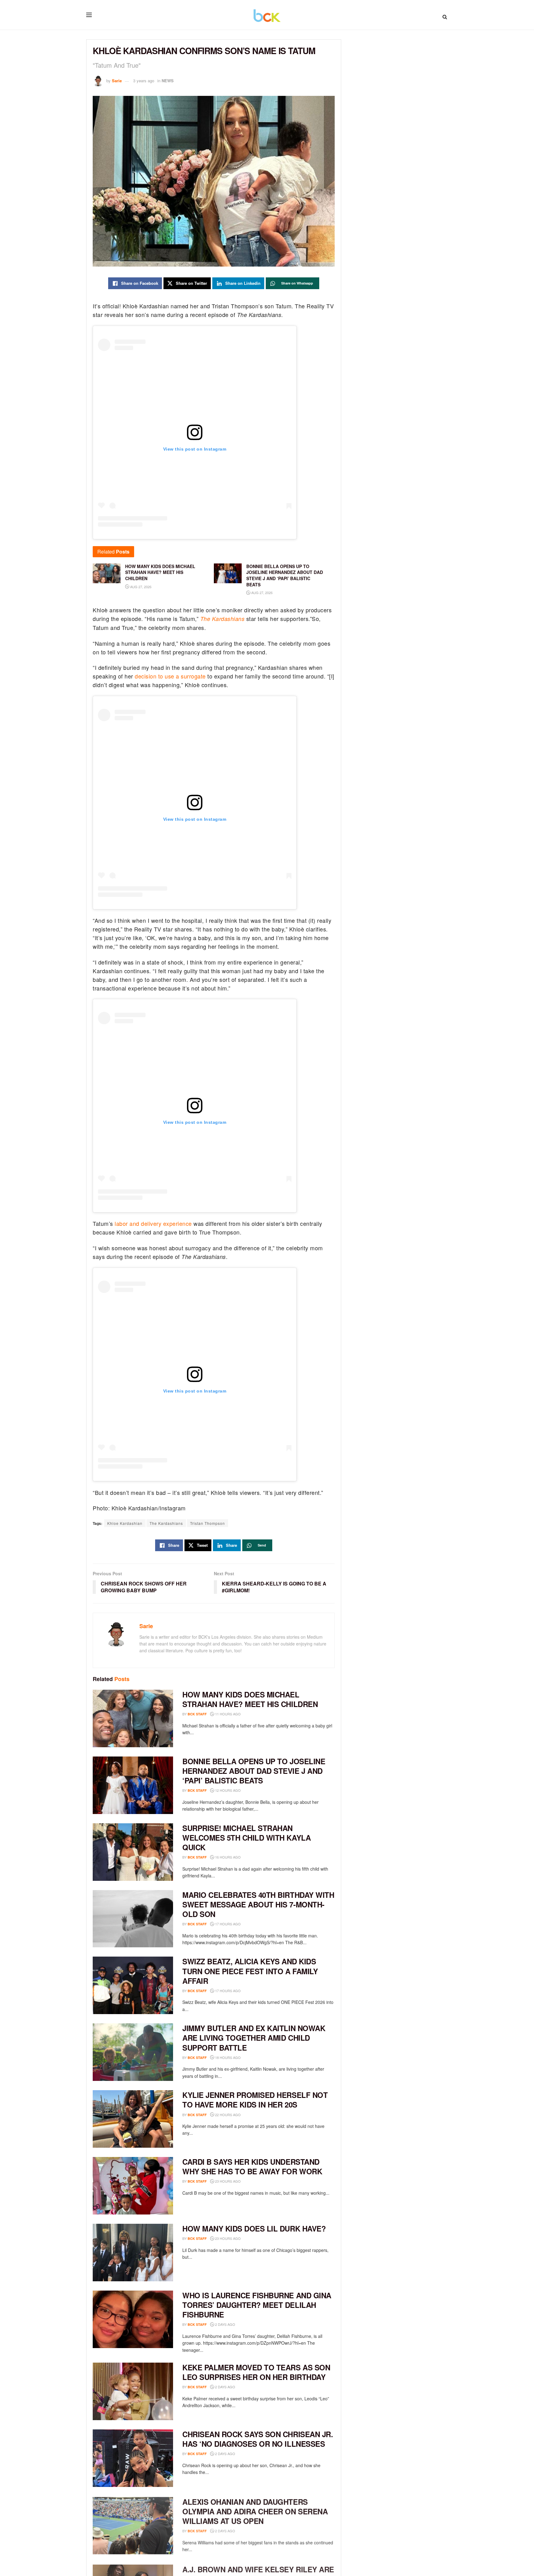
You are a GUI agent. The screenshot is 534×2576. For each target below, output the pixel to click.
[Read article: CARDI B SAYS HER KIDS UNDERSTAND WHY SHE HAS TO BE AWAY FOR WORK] (133, 2186)
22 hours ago (227, 2115)
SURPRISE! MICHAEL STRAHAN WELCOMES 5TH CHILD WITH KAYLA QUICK (246, 1838)
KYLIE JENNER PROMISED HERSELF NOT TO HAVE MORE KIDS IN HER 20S (255, 2100)
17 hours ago (227, 1924)
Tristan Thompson (208, 1523)
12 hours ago (227, 1790)
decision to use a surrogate (170, 676)
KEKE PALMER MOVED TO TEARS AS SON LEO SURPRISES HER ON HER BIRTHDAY (256, 2372)
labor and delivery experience (153, 1223)
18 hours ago (227, 2057)
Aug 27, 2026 (140, 587)
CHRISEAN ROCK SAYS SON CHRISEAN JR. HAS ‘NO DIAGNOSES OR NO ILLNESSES (258, 2439)
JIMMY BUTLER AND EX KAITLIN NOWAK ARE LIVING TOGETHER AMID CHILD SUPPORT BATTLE (254, 2038)
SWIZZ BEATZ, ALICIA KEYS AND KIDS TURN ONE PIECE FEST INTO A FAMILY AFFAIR (250, 1971)
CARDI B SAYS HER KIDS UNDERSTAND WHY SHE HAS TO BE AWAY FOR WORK (252, 2166)
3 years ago (144, 81)
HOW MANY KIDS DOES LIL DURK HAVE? (254, 2228)
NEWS (168, 81)
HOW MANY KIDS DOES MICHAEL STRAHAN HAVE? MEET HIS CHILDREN (250, 1699)
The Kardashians (166, 1523)
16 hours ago (227, 1857)
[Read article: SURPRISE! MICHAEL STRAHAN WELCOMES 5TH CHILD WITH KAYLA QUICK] (133, 1852)
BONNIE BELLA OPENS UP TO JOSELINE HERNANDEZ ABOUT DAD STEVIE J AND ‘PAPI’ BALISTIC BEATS (254, 1771)
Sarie (117, 81)
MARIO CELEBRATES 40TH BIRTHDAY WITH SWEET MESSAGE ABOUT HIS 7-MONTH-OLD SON (258, 1904)
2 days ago (225, 2324)
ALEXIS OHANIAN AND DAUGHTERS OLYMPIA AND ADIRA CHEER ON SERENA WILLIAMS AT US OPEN (255, 2510)
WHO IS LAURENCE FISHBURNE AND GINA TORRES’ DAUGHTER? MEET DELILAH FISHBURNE (257, 2305)
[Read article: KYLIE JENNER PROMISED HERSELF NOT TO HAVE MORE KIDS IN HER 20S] (133, 2119)
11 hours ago (227, 1714)
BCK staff (197, 1714)
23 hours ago (227, 2181)
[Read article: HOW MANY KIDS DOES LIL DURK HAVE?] (133, 2253)
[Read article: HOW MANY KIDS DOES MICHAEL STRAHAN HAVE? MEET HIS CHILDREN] (133, 1718)
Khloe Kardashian (125, 1523)
